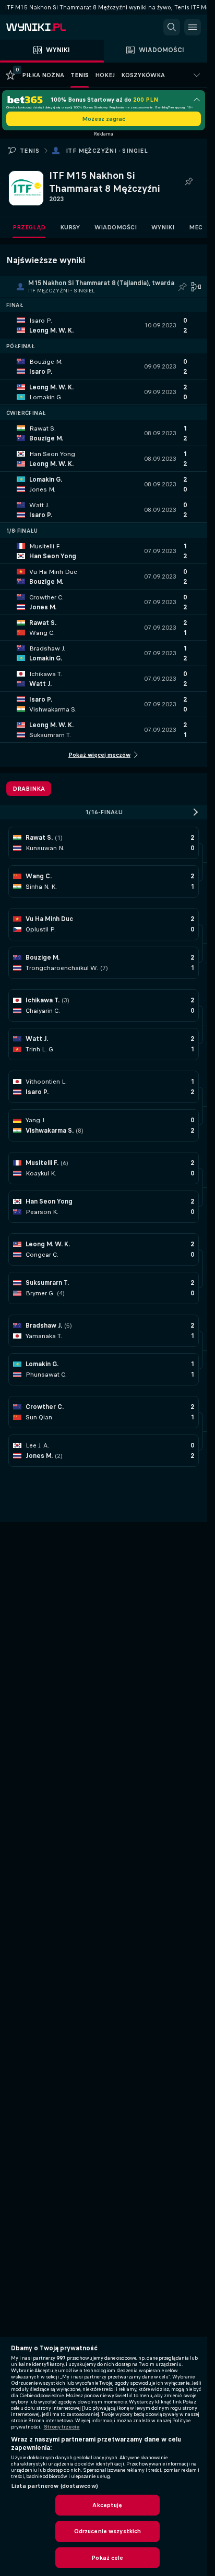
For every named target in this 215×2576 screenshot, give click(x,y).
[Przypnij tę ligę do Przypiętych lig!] (188, 182)
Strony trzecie (62, 2427)
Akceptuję (107, 2505)
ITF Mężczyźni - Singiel (107, 151)
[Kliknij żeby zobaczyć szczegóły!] (104, 325)
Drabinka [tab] (29, 789)
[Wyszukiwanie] (172, 27)
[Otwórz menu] (193, 27)
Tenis (29, 151)
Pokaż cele (107, 2558)
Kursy (70, 227)
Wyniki (163, 227)
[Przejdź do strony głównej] (52, 27)
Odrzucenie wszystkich (108, 2531)
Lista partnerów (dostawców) (55, 2486)
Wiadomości (116, 227)
